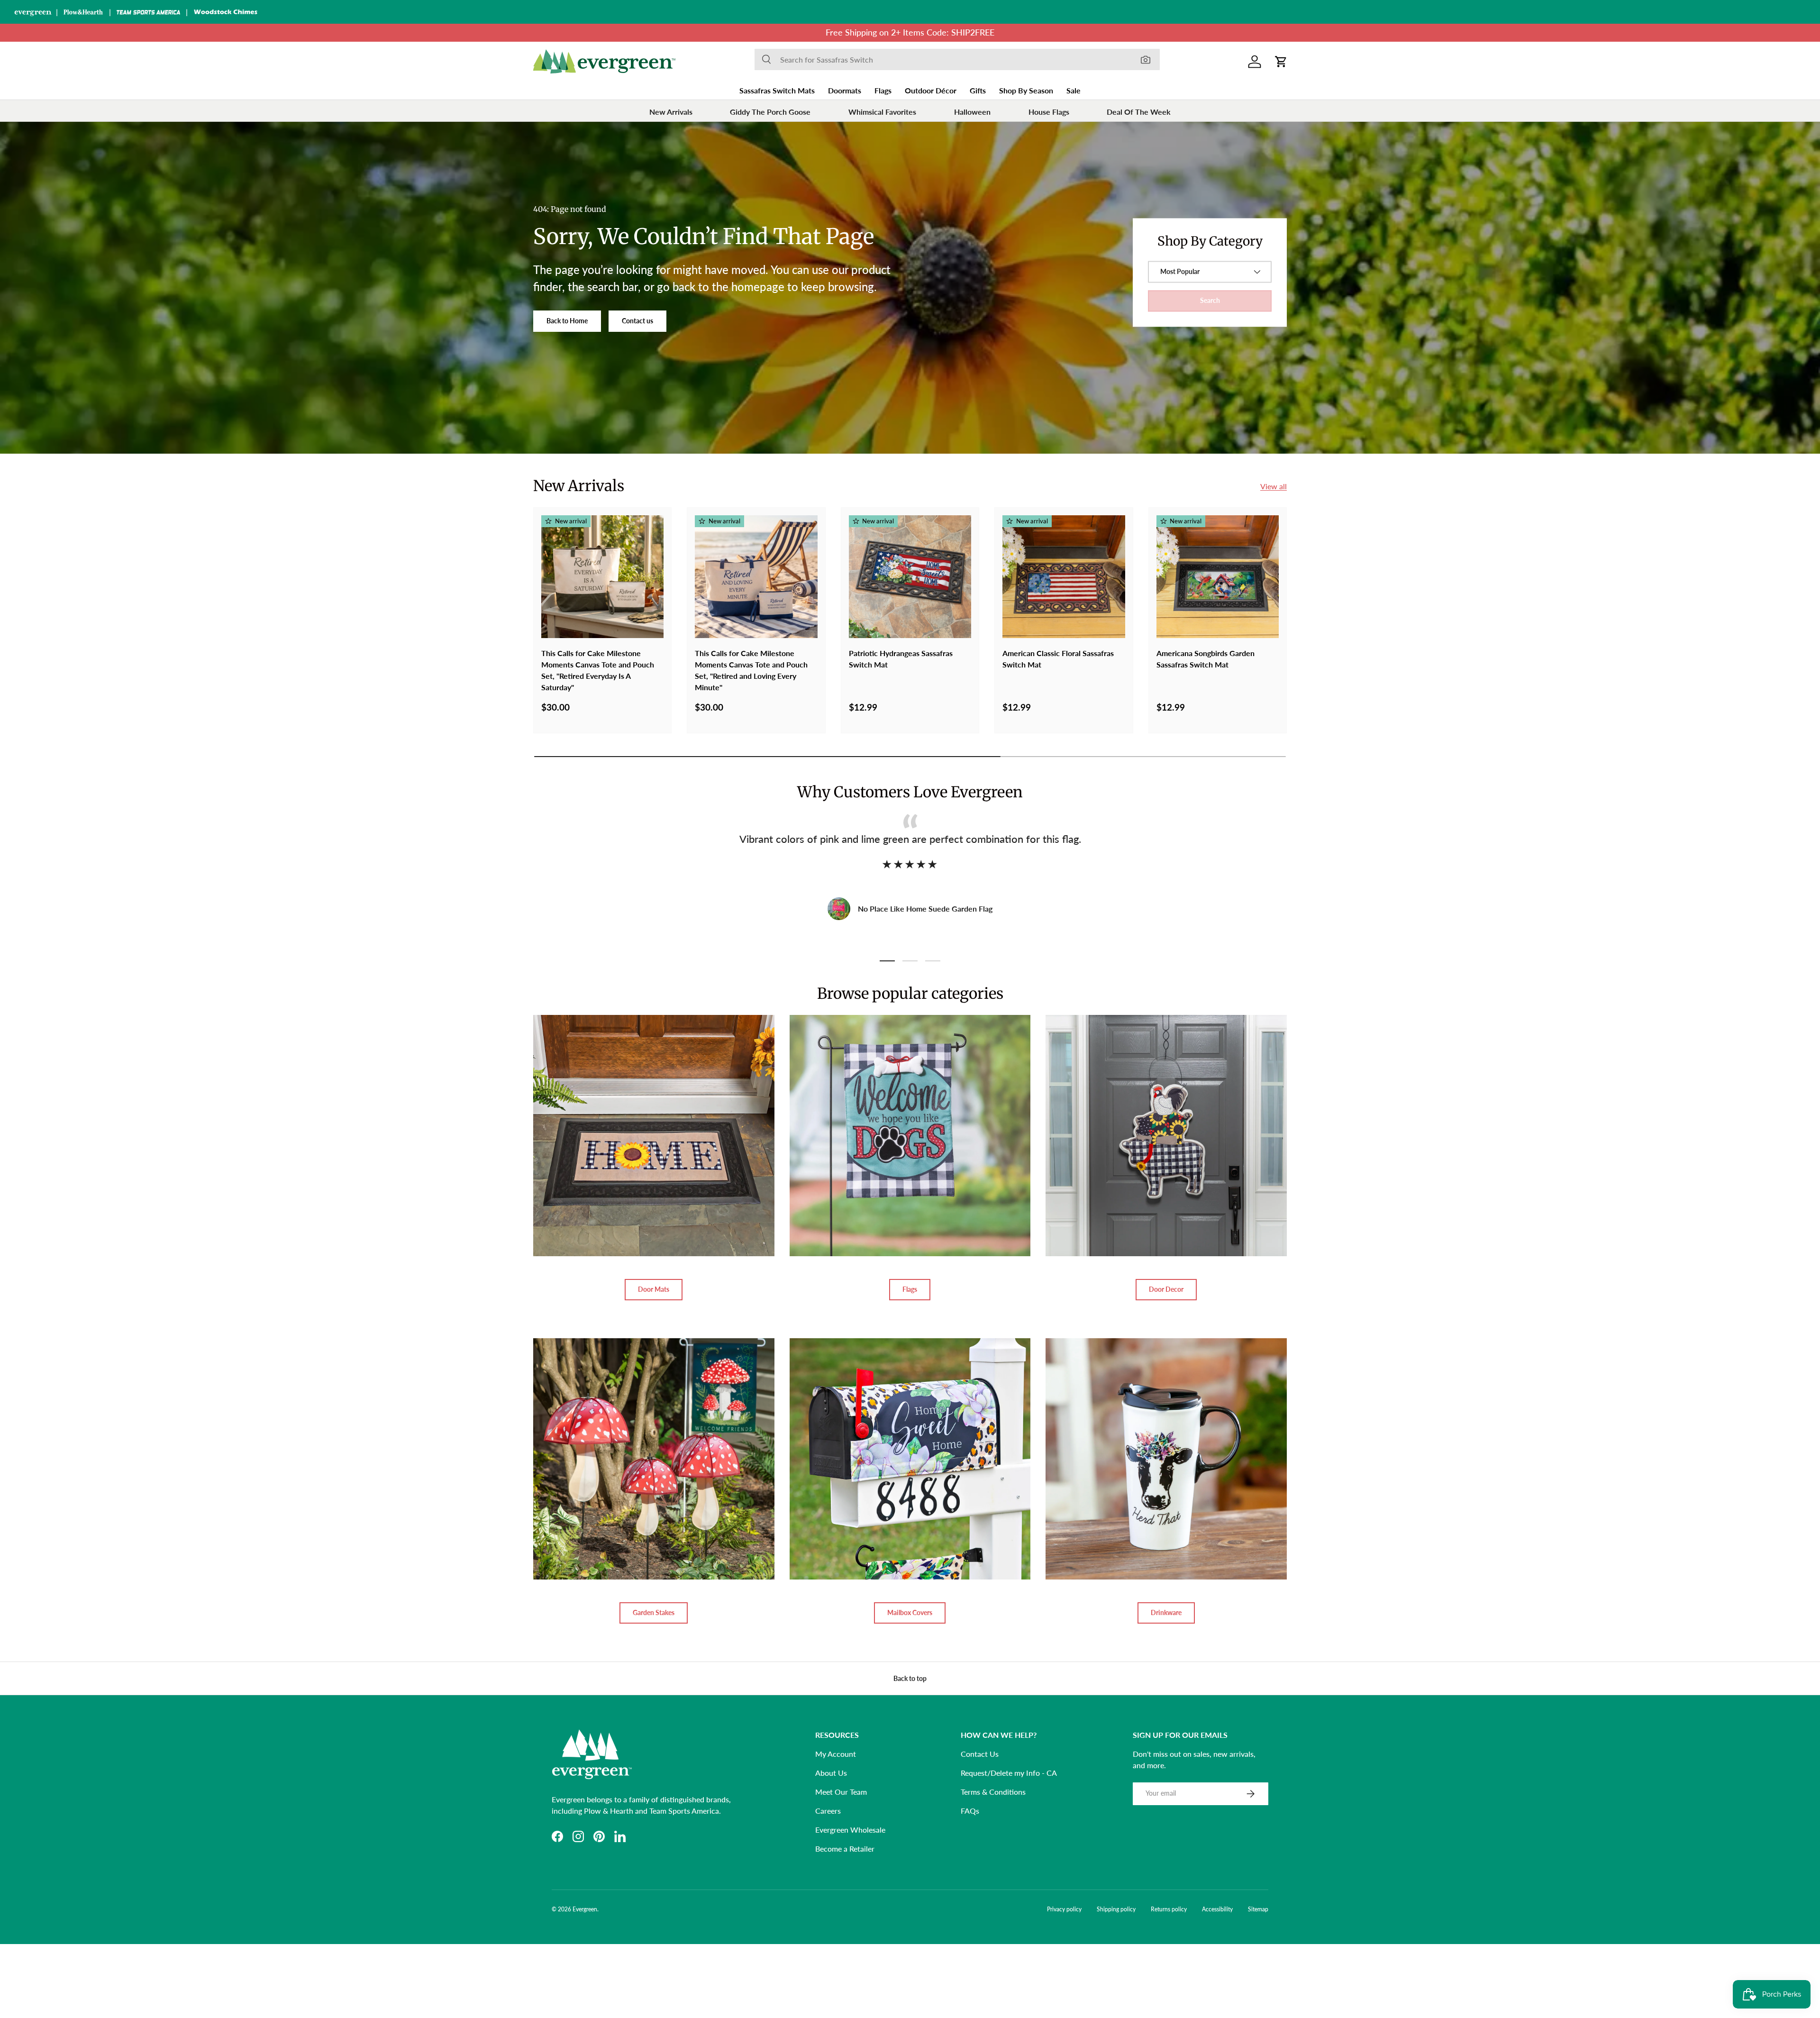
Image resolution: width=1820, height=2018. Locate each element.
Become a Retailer (845, 1849)
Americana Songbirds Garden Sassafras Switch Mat (1206, 659)
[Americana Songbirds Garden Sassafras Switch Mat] (1218, 576)
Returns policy (1169, 1909)
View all (1274, 486)
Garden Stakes (654, 1612)
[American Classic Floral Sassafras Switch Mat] (1064, 576)
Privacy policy (1064, 1909)
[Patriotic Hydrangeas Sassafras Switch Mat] (910, 576)
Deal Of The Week (1139, 112)
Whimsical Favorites (882, 112)
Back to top (910, 1678)
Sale (1074, 90)
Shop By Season (1026, 90)
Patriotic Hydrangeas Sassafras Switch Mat (901, 659)
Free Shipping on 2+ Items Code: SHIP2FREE (910, 32)
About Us (831, 1773)
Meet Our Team (841, 1792)
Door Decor (1166, 1289)
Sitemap (1258, 1909)
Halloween (972, 112)
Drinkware (1166, 1612)
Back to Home (567, 321)
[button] (1281, 62)
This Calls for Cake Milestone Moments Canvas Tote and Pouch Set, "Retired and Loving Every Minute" (751, 670)
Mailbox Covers (910, 1612)
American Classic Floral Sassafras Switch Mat (1058, 659)
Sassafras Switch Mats (777, 90)
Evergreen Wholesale (850, 1830)
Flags (883, 90)
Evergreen (585, 1909)
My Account (836, 1754)
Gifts (978, 90)
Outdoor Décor (931, 90)
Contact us (637, 321)
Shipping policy (1116, 1909)
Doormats (845, 90)
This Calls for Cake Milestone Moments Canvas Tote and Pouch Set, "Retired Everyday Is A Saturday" (598, 670)
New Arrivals (671, 112)
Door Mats (654, 1289)
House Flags (1049, 112)
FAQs (970, 1811)
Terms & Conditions (993, 1792)
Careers (828, 1811)
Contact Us (980, 1754)
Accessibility (1217, 1909)
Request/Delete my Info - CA (1009, 1773)
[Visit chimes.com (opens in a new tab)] (226, 12)
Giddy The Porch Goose (770, 112)
